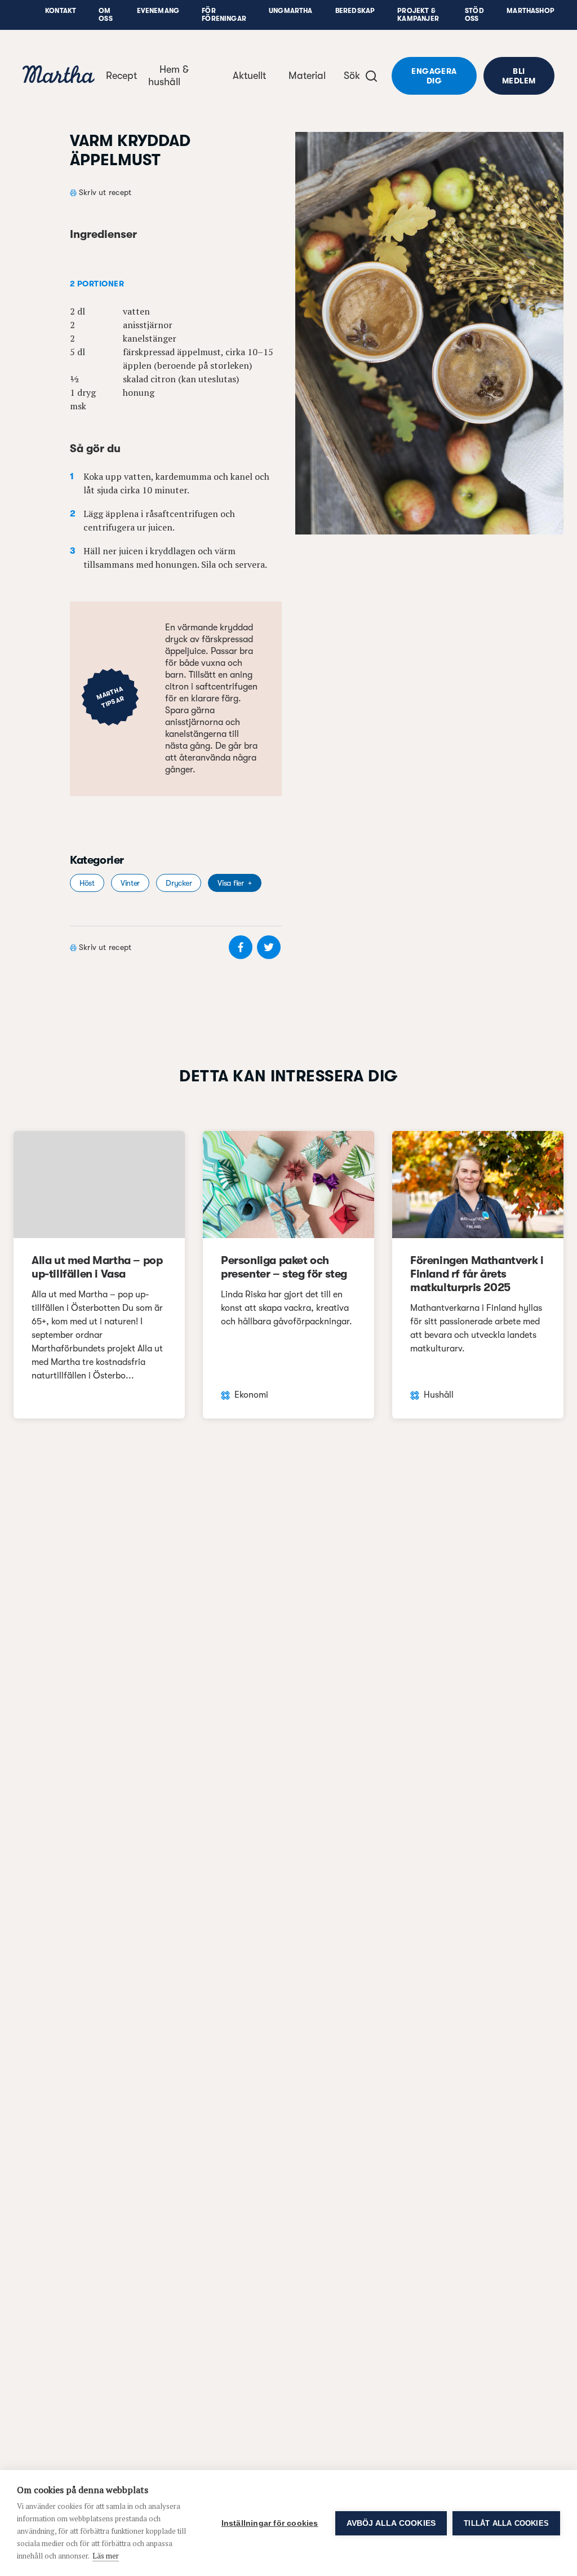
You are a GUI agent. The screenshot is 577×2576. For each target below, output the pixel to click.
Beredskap (355, 11)
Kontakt (61, 11)
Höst (87, 883)
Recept (121, 76)
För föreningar (224, 15)
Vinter (130, 883)
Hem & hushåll (168, 76)
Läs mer (106, 2556)
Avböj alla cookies (391, 2523)
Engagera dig (434, 76)
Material (307, 76)
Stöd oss (474, 15)
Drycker (179, 883)
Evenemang (158, 11)
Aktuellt (249, 76)
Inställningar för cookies (270, 2523)
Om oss (106, 15)
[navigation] (59, 76)
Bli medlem (519, 76)
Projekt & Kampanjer (418, 15)
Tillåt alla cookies (506, 2523)
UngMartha (291, 11)
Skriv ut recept (105, 192)
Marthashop (531, 11)
